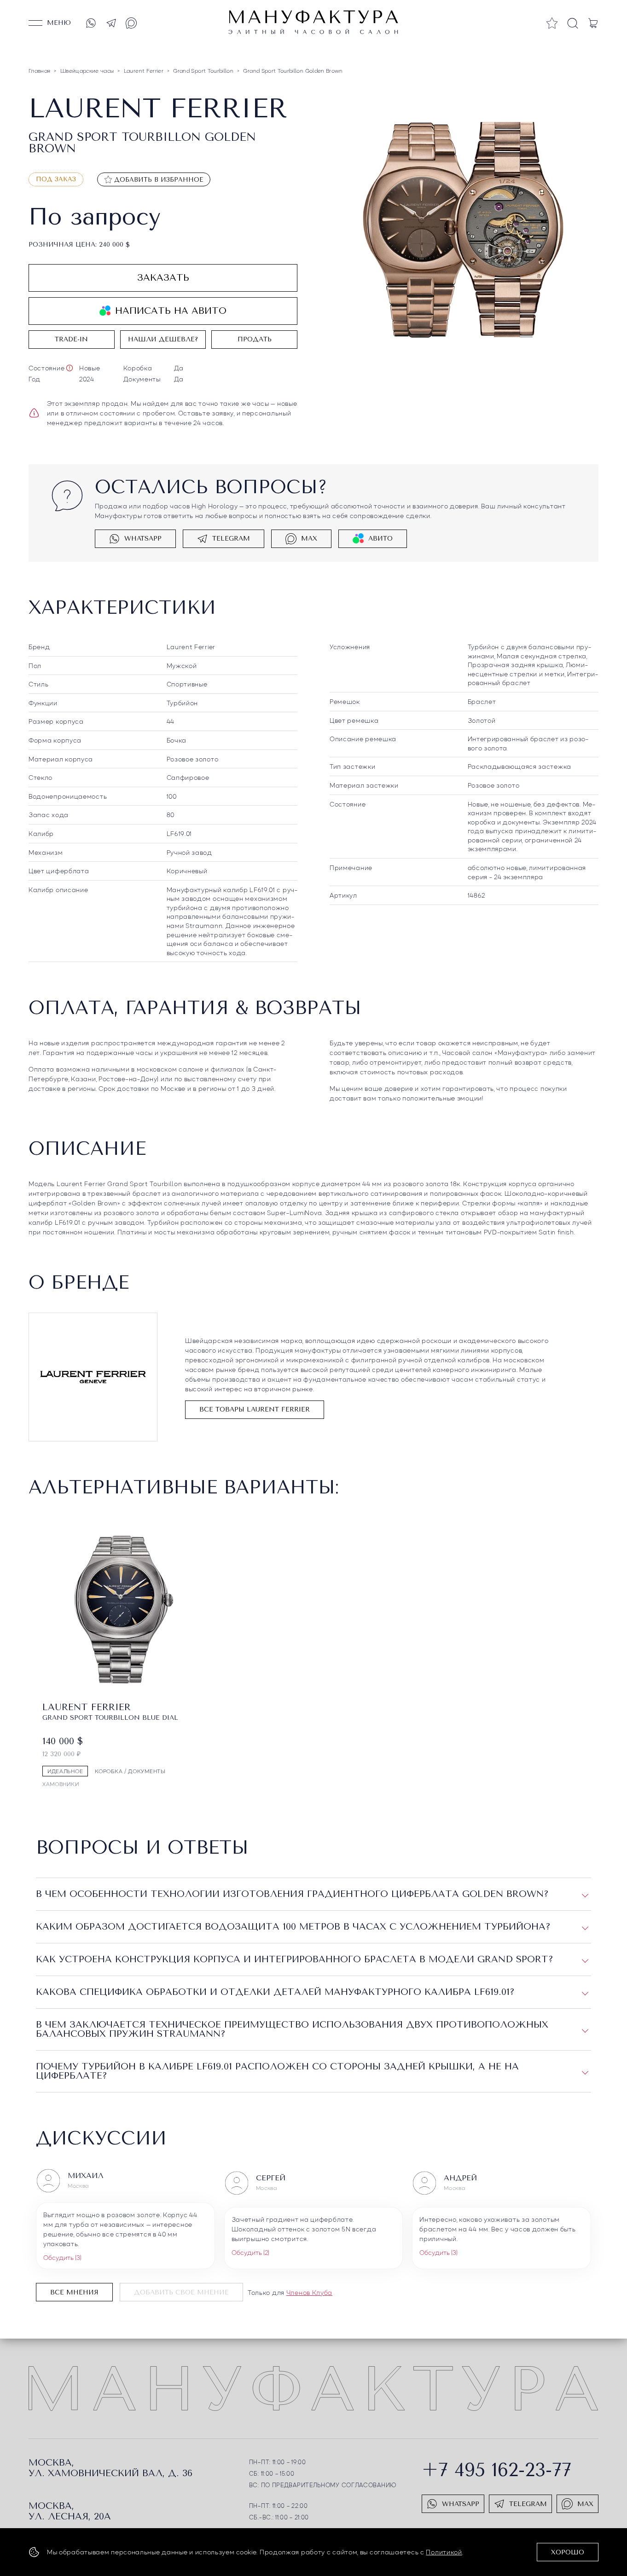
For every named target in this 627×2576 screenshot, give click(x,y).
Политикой (444, 2552)
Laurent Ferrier (191, 646)
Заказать (163, 278)
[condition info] (70, 368)
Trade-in (71, 339)
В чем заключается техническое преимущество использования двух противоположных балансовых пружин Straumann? (292, 2029)
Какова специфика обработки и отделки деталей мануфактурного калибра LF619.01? (275, 1992)
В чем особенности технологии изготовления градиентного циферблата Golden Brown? (292, 1894)
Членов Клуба (309, 2292)
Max (309, 539)
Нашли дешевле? (163, 339)
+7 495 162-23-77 (496, 2470)
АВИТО (380, 539)
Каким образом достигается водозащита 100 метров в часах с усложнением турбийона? (293, 1927)
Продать (255, 339)
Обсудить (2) (250, 2252)
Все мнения (74, 2292)
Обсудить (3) (62, 2257)
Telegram (231, 539)
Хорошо (568, 2552)
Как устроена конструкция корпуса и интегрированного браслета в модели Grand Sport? (295, 1959)
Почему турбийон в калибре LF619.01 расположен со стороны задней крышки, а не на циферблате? (277, 2071)
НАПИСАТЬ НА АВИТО (171, 311)
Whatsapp (143, 539)
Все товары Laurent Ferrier (255, 1409)
